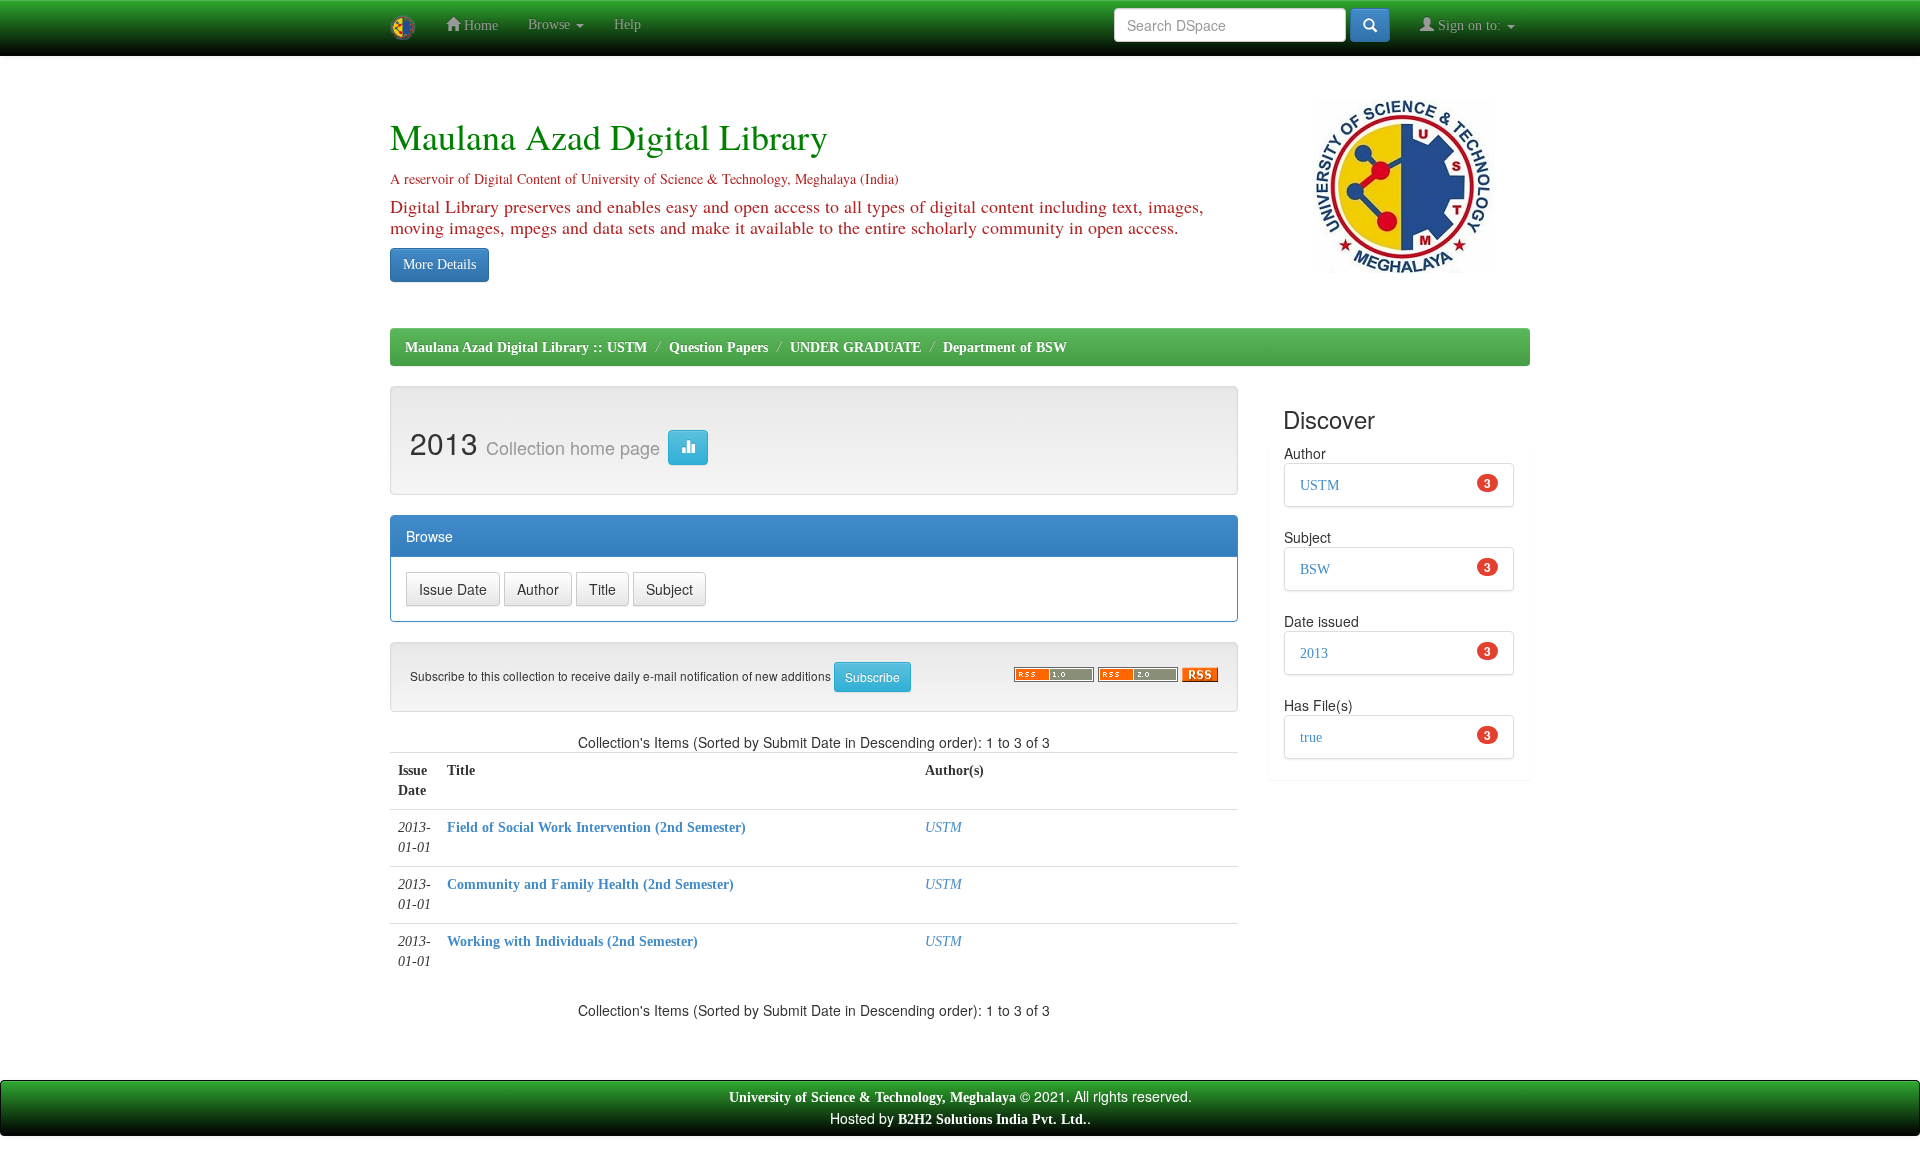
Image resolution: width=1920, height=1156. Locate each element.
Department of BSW (1005, 347)
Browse (551, 24)
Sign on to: (1469, 25)
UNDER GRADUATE (855, 347)
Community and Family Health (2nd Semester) (590, 884)
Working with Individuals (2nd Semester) (572, 941)
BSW (1315, 569)
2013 (1314, 653)
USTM (943, 827)
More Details (439, 264)
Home (479, 25)
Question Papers (718, 347)
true (1311, 737)
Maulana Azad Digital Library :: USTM (526, 347)
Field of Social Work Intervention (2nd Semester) (596, 827)
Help (627, 24)
